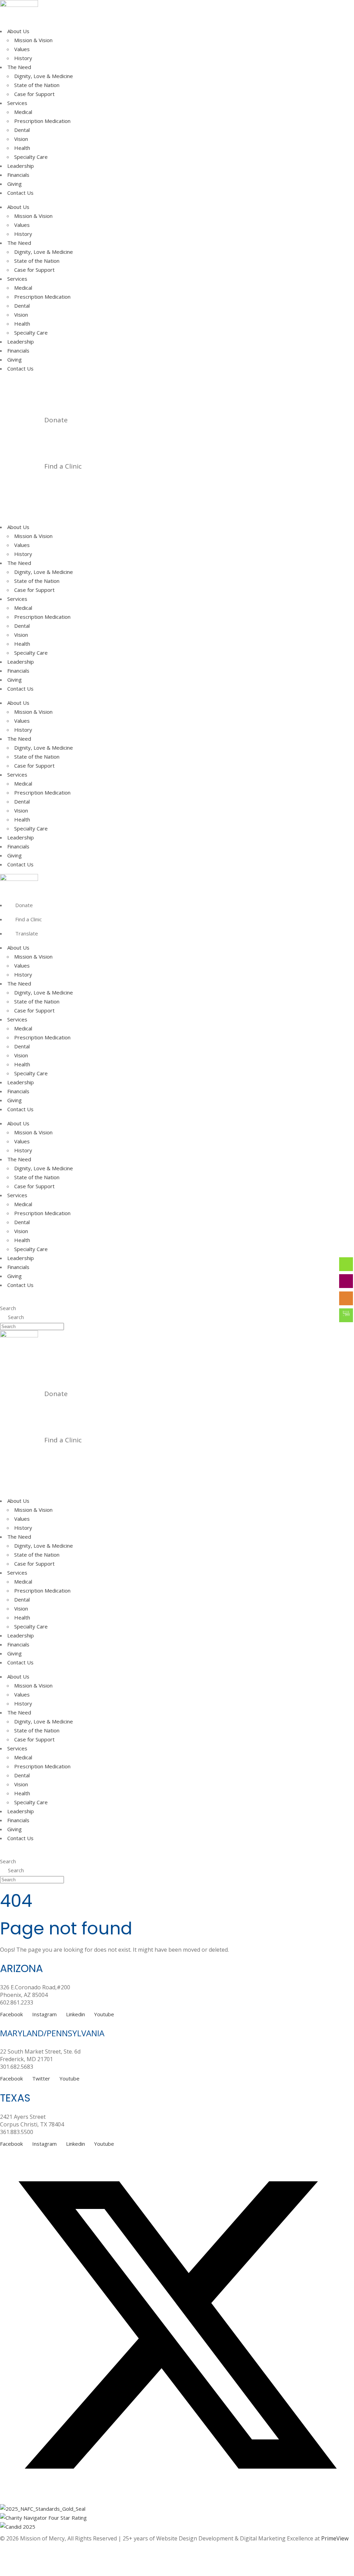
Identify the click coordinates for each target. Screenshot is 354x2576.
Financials (18, 175)
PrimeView (335, 2538)
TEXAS (15, 2098)
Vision (21, 139)
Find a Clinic (63, 466)
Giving (15, 184)
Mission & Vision (33, 40)
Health (22, 148)
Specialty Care (31, 157)
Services (17, 103)
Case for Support (34, 94)
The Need (19, 67)
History (23, 58)
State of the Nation (37, 85)
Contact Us (20, 193)
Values (22, 49)
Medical (23, 112)
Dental (22, 130)
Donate (56, 420)
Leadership (21, 166)
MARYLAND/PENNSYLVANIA (52, 2033)
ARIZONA (21, 1968)
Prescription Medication (42, 121)
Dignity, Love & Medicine (44, 76)
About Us (18, 31)
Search (8, 1308)
